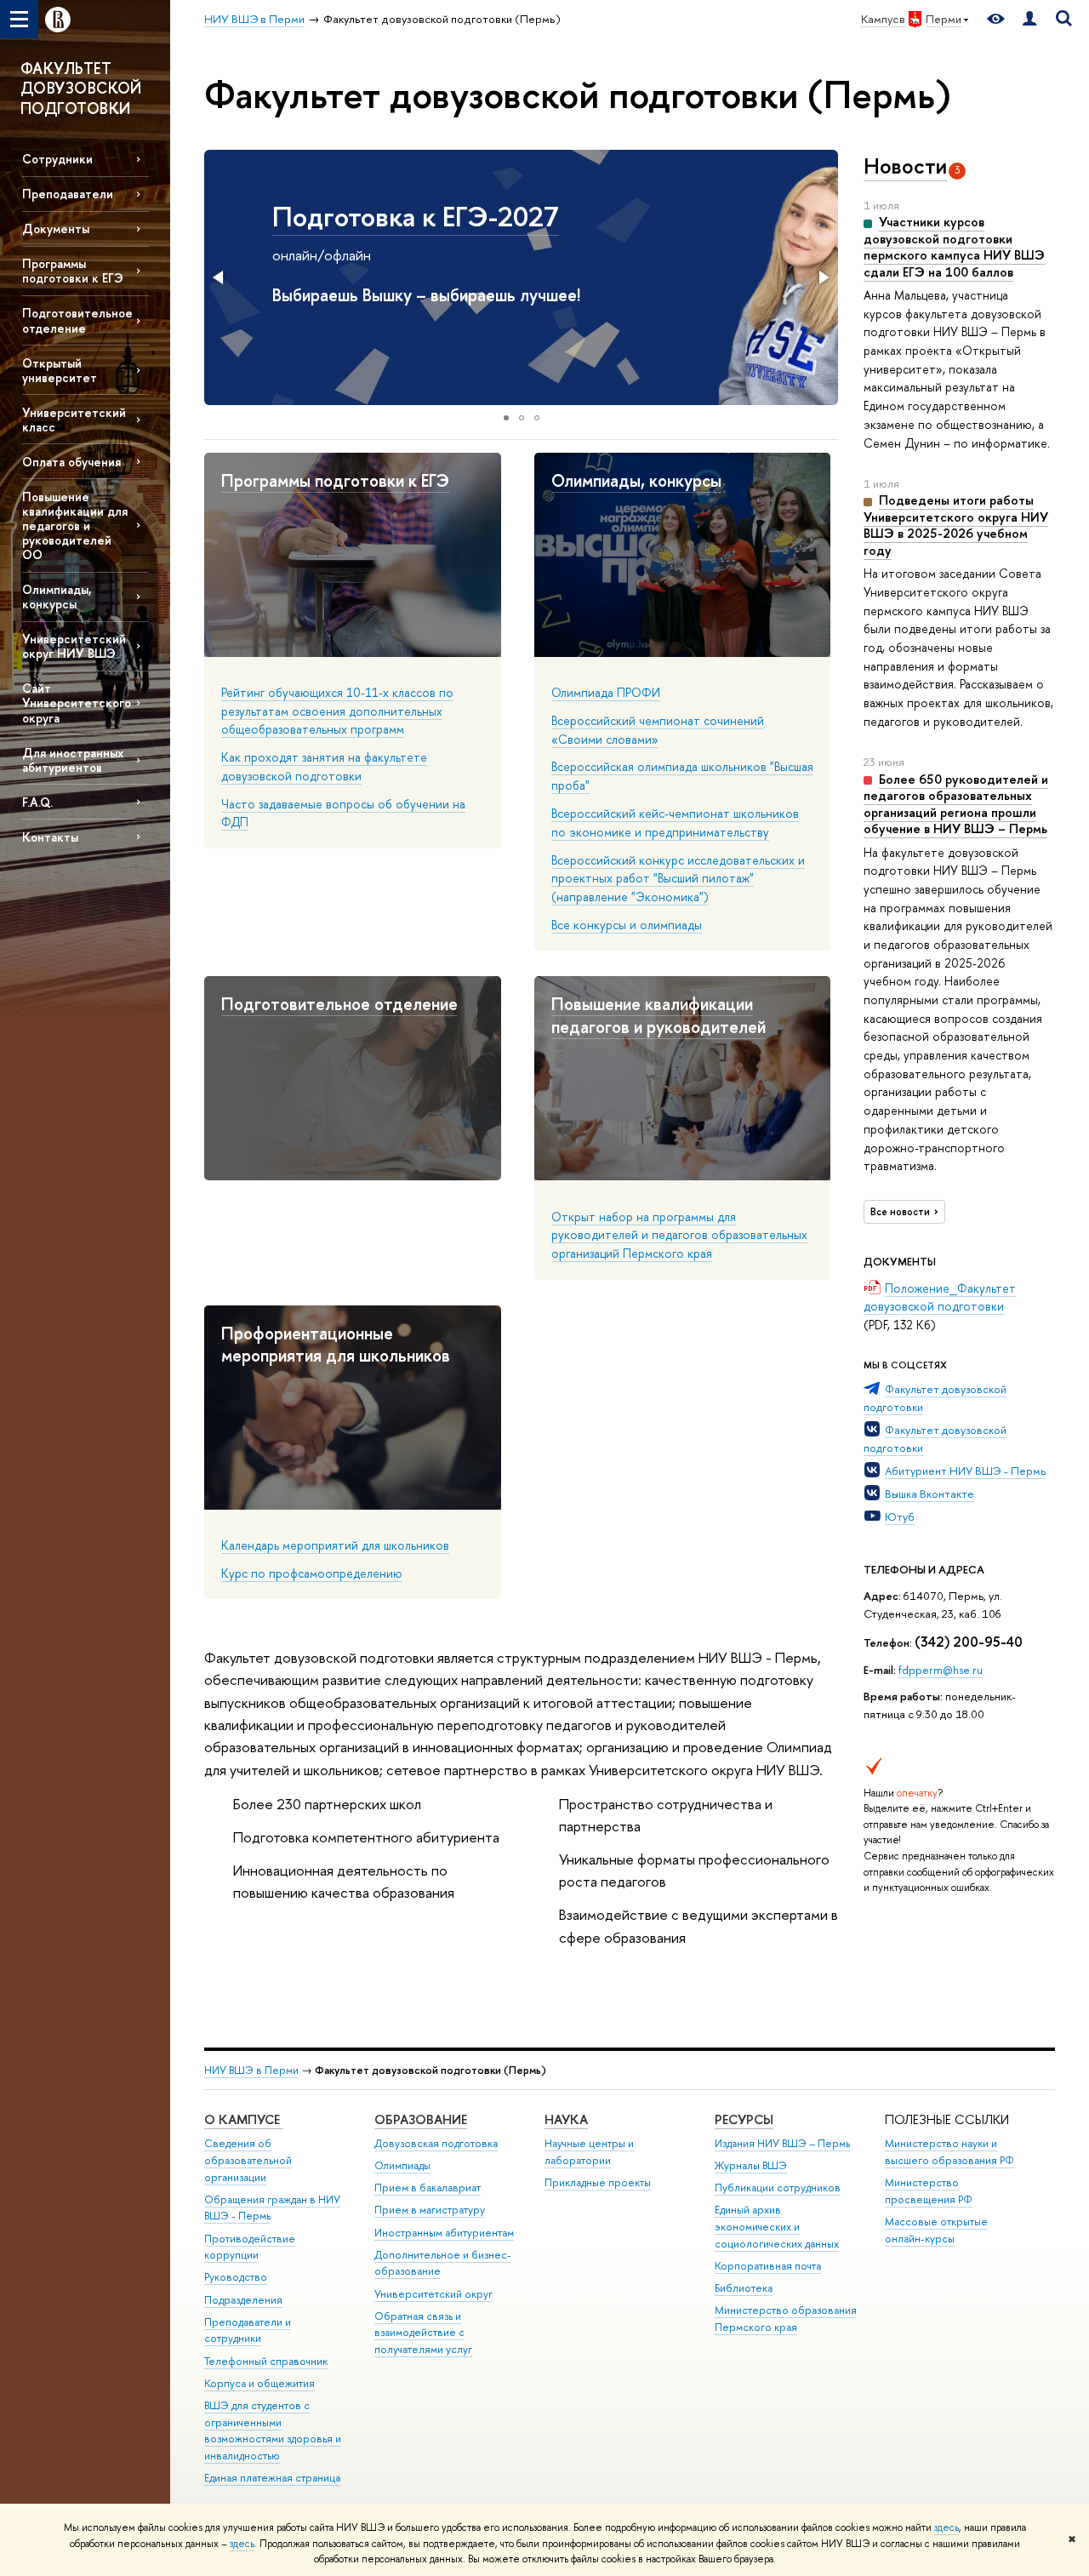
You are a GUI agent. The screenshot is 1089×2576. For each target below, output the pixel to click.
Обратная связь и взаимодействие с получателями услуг (423, 2333)
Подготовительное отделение (77, 320)
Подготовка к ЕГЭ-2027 (416, 216)
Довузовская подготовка (436, 2143)
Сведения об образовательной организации (248, 2160)
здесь (946, 2527)
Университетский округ (433, 2294)
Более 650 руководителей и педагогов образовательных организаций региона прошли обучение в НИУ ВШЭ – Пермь (956, 804)
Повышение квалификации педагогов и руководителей (659, 1015)
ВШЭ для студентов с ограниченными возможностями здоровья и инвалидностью (273, 2430)
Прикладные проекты (598, 2182)
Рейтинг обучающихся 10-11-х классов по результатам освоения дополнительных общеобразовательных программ (337, 711)
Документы (56, 228)
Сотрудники (57, 159)
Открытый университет (60, 370)
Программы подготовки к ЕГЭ (73, 271)
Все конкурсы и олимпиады (627, 925)
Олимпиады (402, 2165)
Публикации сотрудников (778, 2188)
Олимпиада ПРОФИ (606, 692)
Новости (905, 166)
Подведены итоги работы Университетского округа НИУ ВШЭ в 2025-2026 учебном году (956, 525)
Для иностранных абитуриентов (73, 760)
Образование (421, 2119)
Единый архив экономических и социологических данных (777, 2227)
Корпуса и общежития (259, 2383)
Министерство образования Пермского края (786, 2319)
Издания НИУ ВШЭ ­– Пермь (782, 2143)
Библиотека (744, 2288)
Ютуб (900, 1516)
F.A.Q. (37, 802)
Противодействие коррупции (250, 2247)
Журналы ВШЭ (751, 2165)
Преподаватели (68, 194)
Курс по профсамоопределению (312, 1573)
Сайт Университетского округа (77, 703)
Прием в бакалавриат (428, 2188)
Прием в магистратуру (430, 2210)
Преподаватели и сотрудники (248, 2330)
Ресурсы (744, 2119)
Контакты (50, 837)
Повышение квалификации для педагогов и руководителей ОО (75, 526)
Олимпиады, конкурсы (57, 597)
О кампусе (244, 2119)
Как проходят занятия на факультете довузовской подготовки (324, 766)
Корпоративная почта (768, 2266)
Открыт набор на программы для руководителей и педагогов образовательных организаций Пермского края (679, 1235)
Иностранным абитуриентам (444, 2233)
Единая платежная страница (272, 2478)
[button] (220, 277)
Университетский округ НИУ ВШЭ (74, 646)
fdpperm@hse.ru (941, 1670)
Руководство (236, 2277)
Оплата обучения (71, 462)
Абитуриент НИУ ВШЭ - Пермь (965, 1471)
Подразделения (243, 2300)
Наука (566, 2119)
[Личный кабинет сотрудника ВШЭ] (1029, 19)
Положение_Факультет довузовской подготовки (940, 1297)
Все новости (900, 1212)
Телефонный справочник (266, 2361)
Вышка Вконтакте (929, 1494)
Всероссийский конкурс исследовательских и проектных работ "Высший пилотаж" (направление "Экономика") (678, 878)
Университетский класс (74, 420)
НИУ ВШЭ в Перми (251, 2070)
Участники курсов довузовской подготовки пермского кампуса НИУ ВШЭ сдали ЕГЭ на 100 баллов (954, 247)
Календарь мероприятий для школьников (335, 1545)
